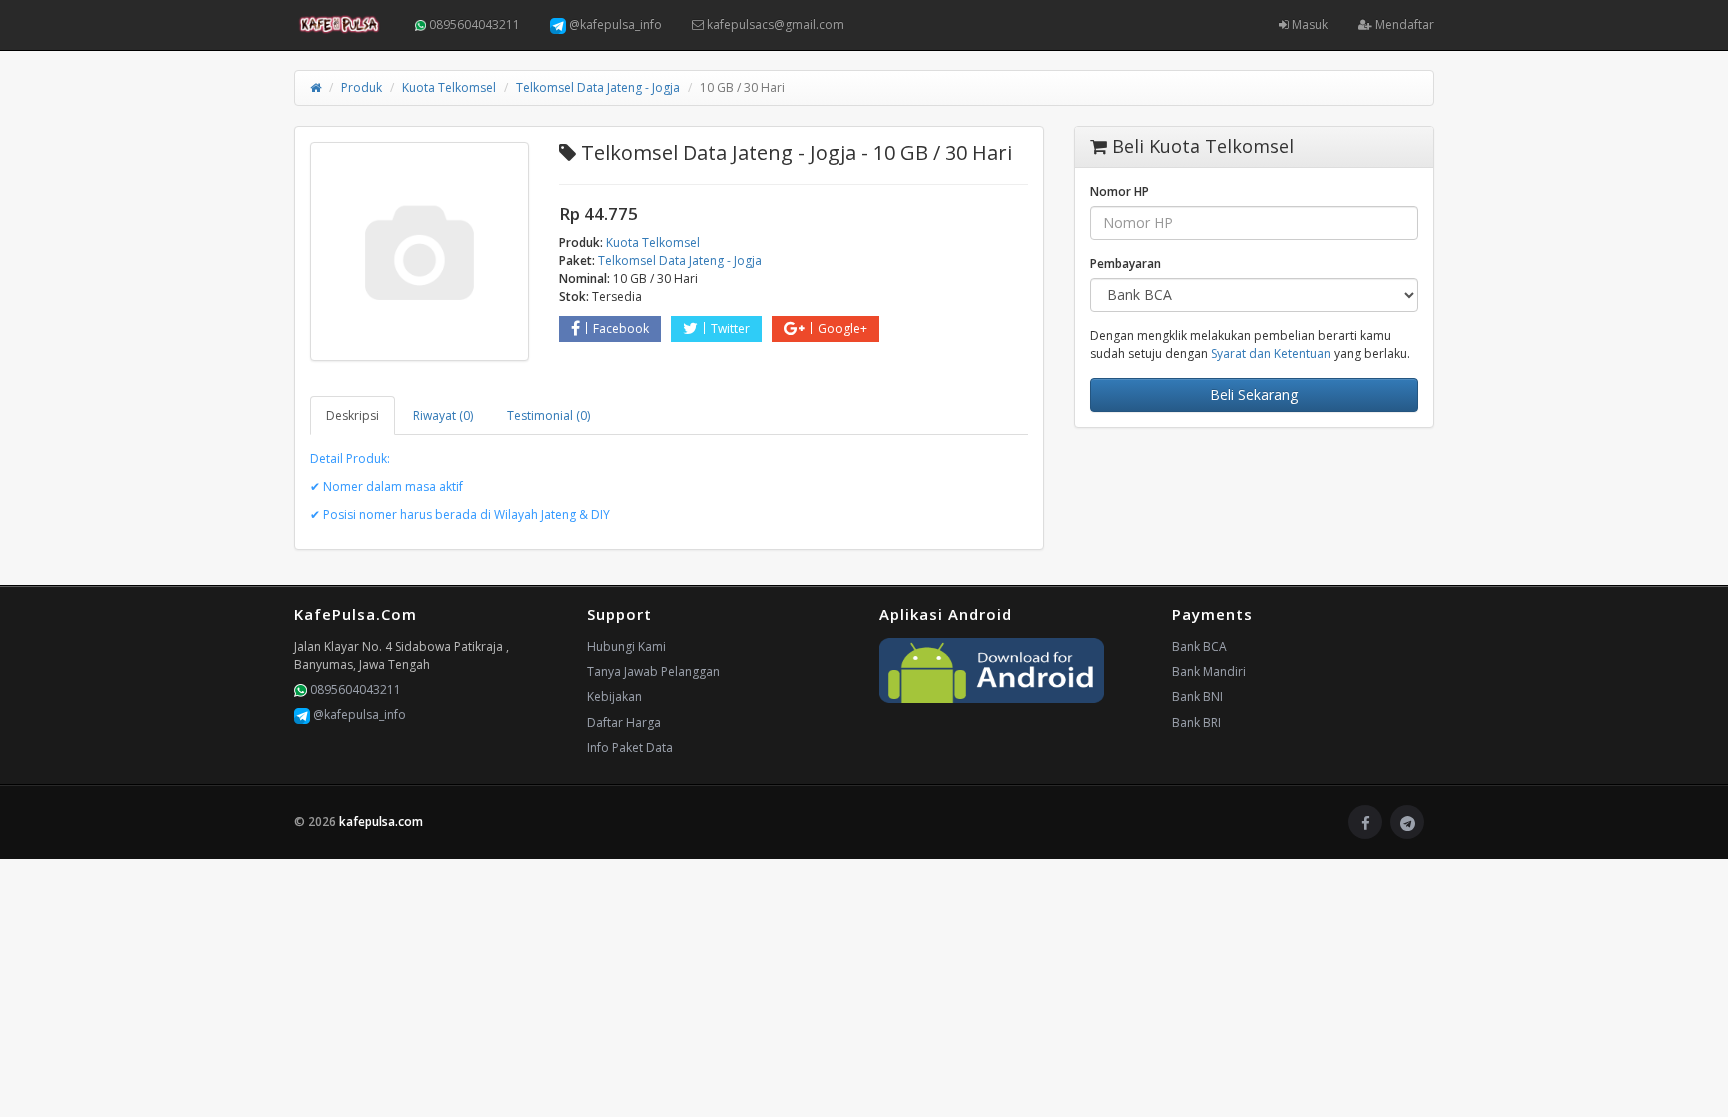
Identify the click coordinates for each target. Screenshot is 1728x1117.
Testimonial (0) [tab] (548, 415)
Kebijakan (614, 696)
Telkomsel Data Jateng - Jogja (598, 87)
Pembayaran (1125, 263)
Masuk (1308, 24)
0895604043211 (473, 24)
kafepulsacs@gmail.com (774, 24)
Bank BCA (1199, 646)
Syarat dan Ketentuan (1271, 353)
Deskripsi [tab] (352, 415)
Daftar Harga (624, 722)
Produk (361, 87)
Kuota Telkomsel (449, 87)
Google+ (842, 328)
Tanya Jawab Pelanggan (653, 671)
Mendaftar (1403, 24)
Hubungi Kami (626, 646)
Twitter (730, 328)
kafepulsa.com (381, 821)
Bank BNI (1197, 696)
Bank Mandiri (1209, 671)
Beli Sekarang (1254, 394)
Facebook (621, 328)
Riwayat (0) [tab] (443, 415)
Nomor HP (1119, 191)
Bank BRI (1196, 722)
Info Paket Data (630, 747)
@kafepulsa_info (614, 24)
